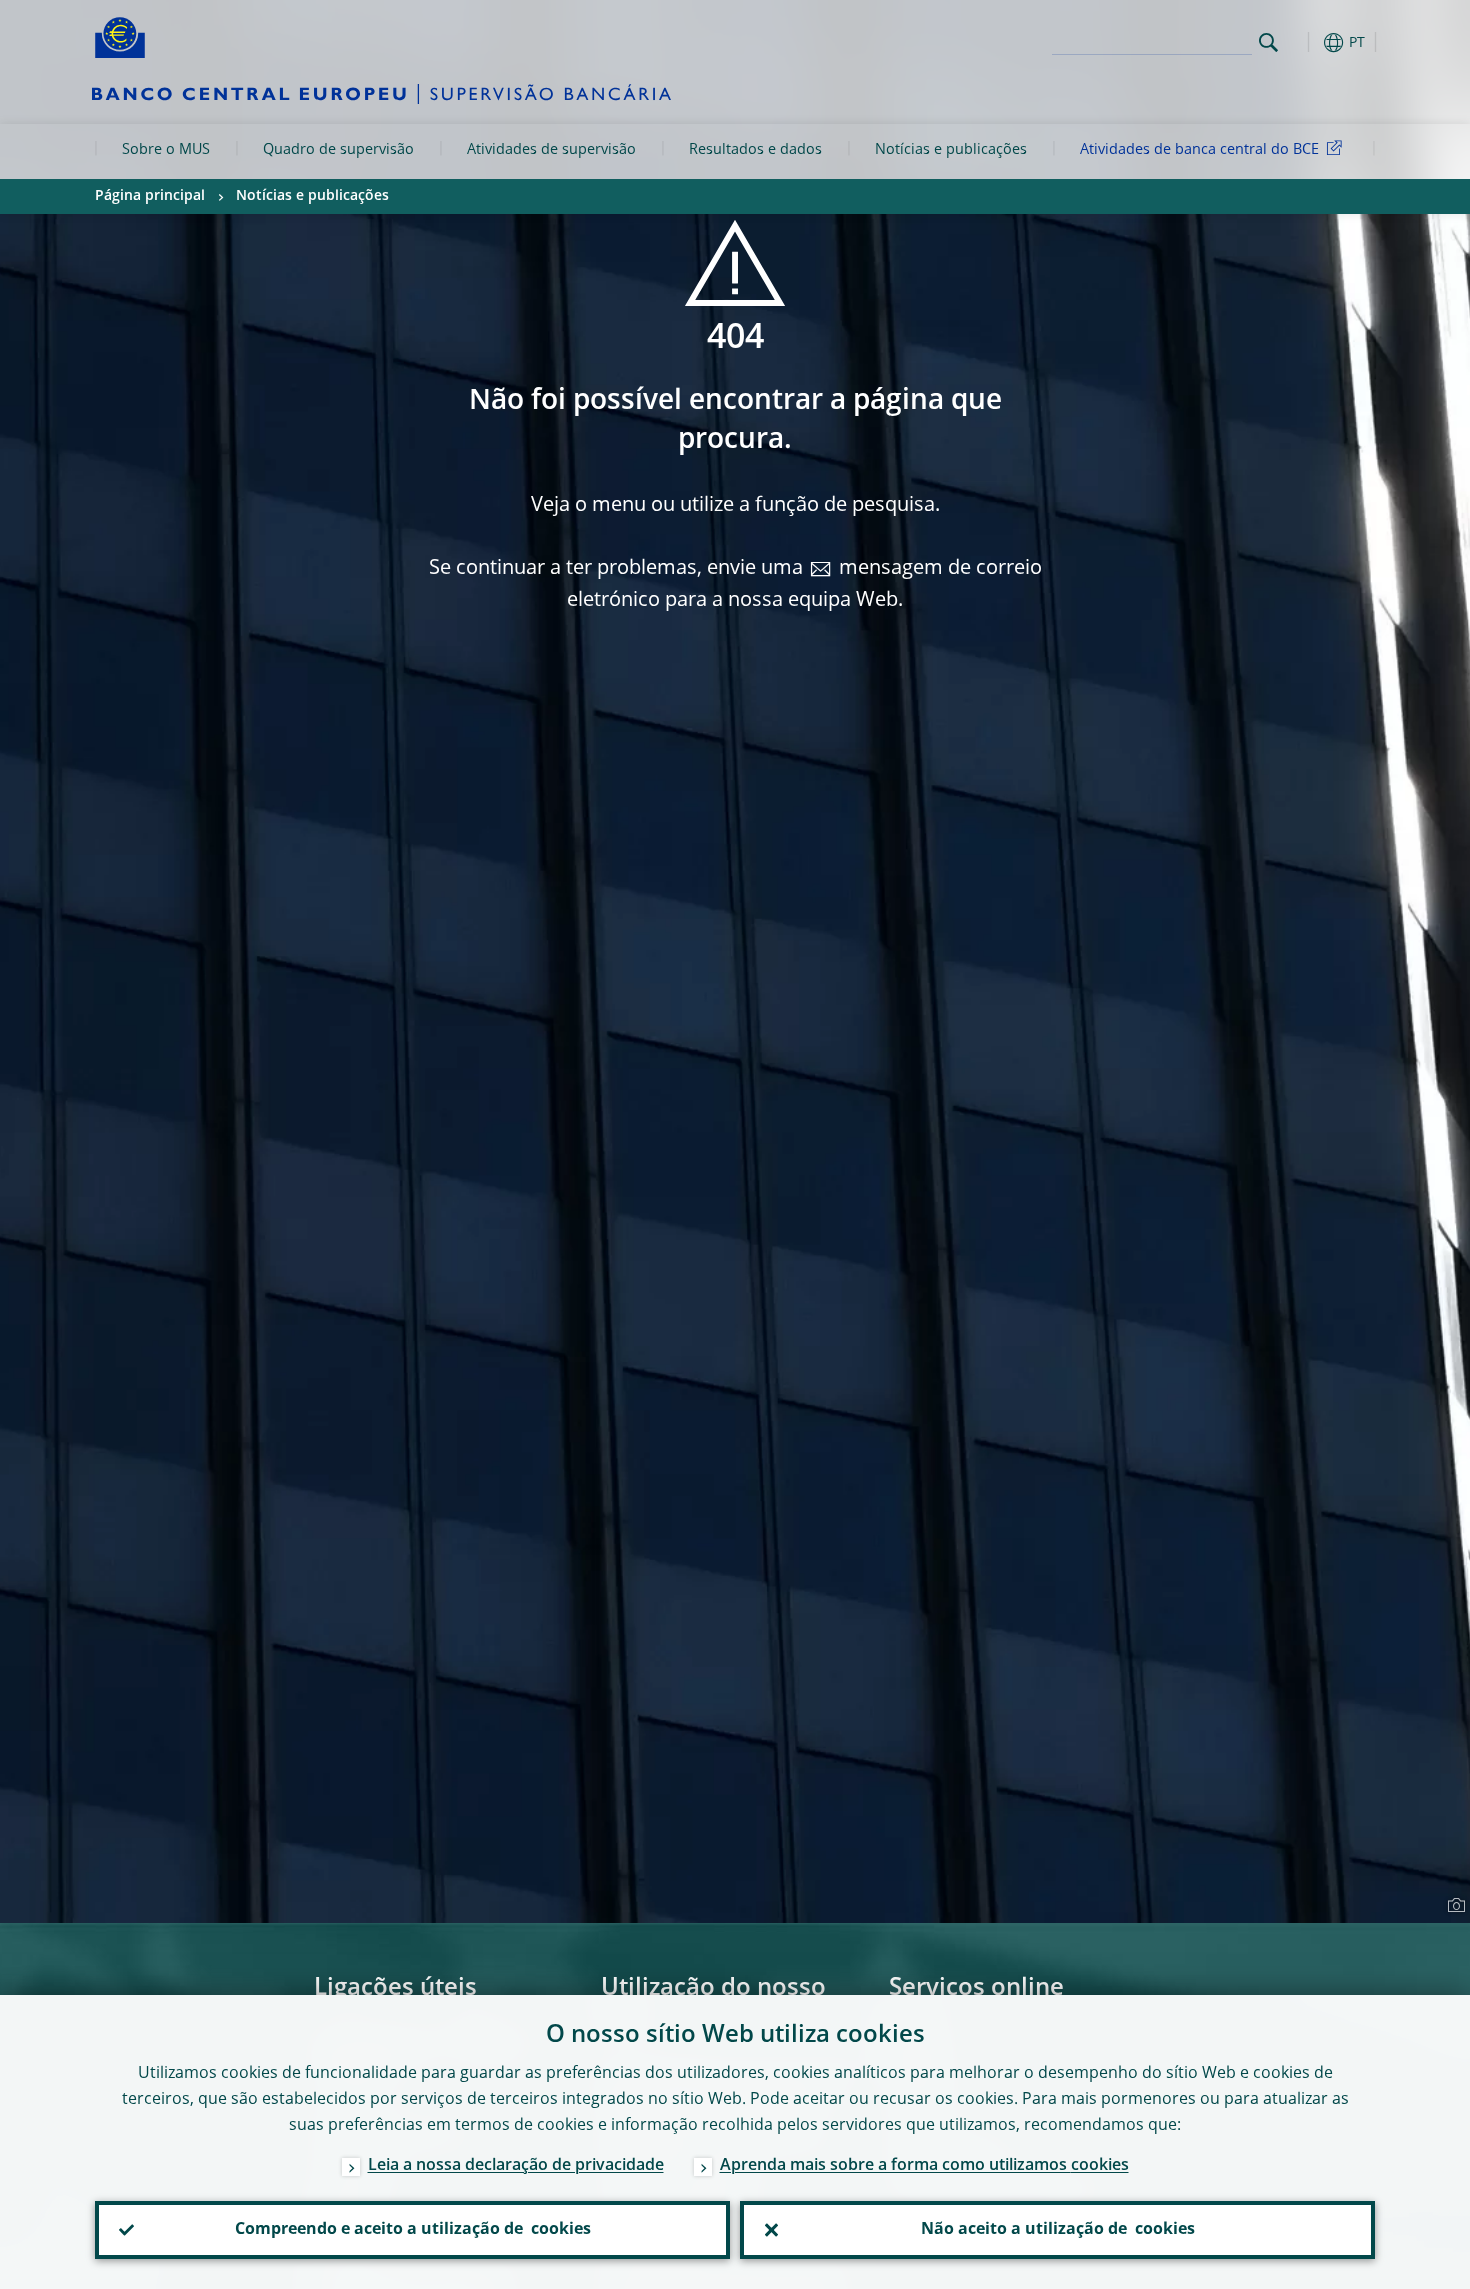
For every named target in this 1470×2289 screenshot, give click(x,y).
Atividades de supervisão (551, 150)
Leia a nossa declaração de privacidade (516, 2166)
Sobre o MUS (166, 150)
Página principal (150, 196)
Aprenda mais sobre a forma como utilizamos (924, 2166)
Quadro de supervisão (338, 150)
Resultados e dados (755, 150)
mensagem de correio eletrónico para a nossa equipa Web (804, 585)
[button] (1305, 42)
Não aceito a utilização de (1058, 2230)
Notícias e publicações (951, 150)
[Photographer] (1453, 1906)
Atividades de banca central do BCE (1199, 150)
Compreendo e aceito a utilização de (413, 2230)
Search (1268, 42)
